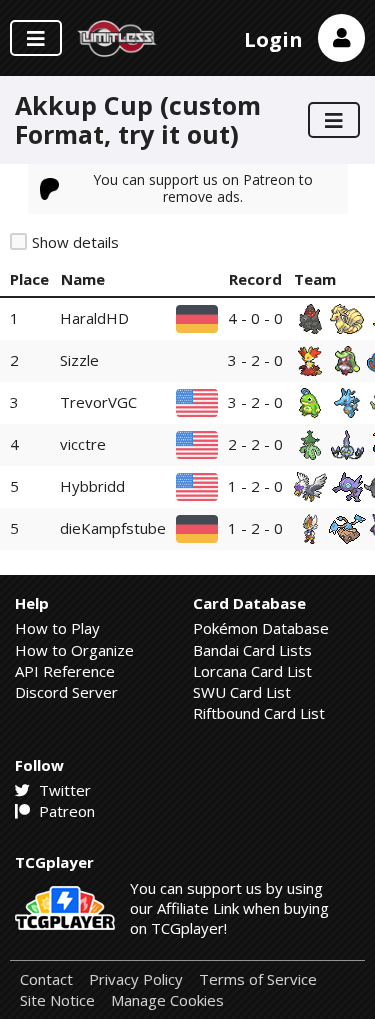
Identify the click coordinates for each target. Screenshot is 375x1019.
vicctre (83, 444)
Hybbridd (92, 486)
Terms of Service (258, 979)
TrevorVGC (98, 402)
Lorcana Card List (252, 671)
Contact (46, 979)
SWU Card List (242, 692)
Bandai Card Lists (252, 650)
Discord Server (66, 692)
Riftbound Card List (259, 713)
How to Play (57, 628)
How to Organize (74, 650)
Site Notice (57, 1000)
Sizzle (79, 360)
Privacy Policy (136, 979)
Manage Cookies (167, 1000)
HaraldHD (94, 318)
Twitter (63, 790)
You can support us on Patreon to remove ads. (203, 187)
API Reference (65, 671)
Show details (75, 242)
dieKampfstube (113, 528)
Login (273, 39)
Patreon (65, 811)
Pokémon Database (261, 628)
